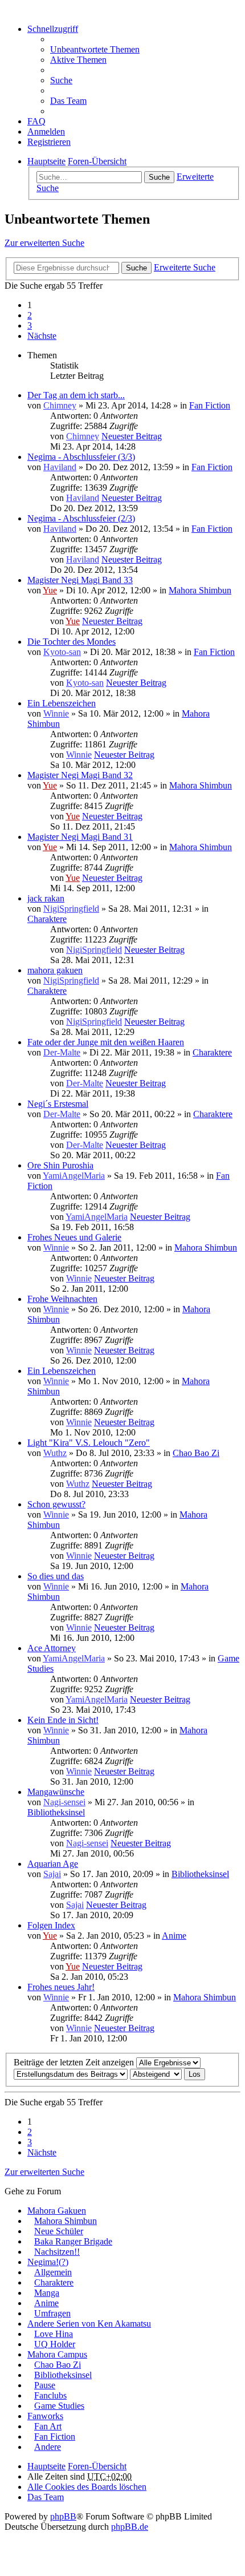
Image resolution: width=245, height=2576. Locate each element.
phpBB (63, 2516)
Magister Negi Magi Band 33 (80, 580)
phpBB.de (130, 2527)
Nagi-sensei (64, 1802)
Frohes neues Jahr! (61, 1987)
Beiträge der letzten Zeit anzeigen (75, 2062)
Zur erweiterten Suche (44, 243)
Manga (47, 2293)
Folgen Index (51, 1925)
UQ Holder (55, 2344)
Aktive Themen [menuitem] (78, 60)
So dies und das (56, 1576)
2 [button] (30, 315)
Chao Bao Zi (196, 1453)
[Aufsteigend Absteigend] (156, 2074)
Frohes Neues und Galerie (74, 1237)
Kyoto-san (62, 652)
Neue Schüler (59, 2231)
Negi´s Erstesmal (58, 1104)
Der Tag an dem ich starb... (76, 395)
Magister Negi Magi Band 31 (80, 837)
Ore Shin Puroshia (60, 1165)
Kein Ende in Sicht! (63, 1720)
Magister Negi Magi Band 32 (80, 775)
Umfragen (52, 2313)
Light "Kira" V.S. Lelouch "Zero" (89, 1443)
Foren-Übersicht (97, 2466)
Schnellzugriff (53, 29)
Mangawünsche (56, 1792)
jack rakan (46, 898)
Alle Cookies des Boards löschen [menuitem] (87, 2487)
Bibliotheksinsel (56, 1812)
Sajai (52, 1874)
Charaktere (47, 919)
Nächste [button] (42, 336)
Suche (159, 177)
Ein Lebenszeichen (62, 703)
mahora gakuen (55, 970)
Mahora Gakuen (57, 2211)
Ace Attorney (52, 1648)
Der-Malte (62, 1052)
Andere (48, 2447)
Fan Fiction (210, 405)
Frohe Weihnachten (62, 1299)
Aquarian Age (53, 1864)
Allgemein (53, 2272)
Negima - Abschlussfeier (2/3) (81, 518)
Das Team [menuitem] (68, 101)
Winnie (56, 713)
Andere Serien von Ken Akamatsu (89, 2324)
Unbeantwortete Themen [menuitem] (95, 49)
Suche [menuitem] (61, 80)
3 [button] (30, 325)
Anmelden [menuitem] (46, 132)
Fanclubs (50, 2395)
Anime (174, 1936)
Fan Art (48, 2426)
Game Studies (59, 2406)
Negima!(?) (48, 2262)
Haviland (60, 467)
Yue (50, 590)
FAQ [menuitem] (36, 121)
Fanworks (45, 2416)
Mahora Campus (57, 2354)
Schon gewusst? (56, 1504)
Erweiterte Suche (185, 267)
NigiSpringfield (71, 909)
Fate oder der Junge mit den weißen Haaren (106, 1042)
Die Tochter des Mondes (72, 642)
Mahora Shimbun (200, 590)
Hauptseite (46, 2466)
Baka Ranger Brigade (73, 2241)
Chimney (60, 405)
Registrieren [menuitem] (49, 142)
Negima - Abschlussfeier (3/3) (81, 457)
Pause (45, 2385)
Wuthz (55, 1453)
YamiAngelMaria (74, 1176)
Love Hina (54, 2334)
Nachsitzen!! (57, 2252)
